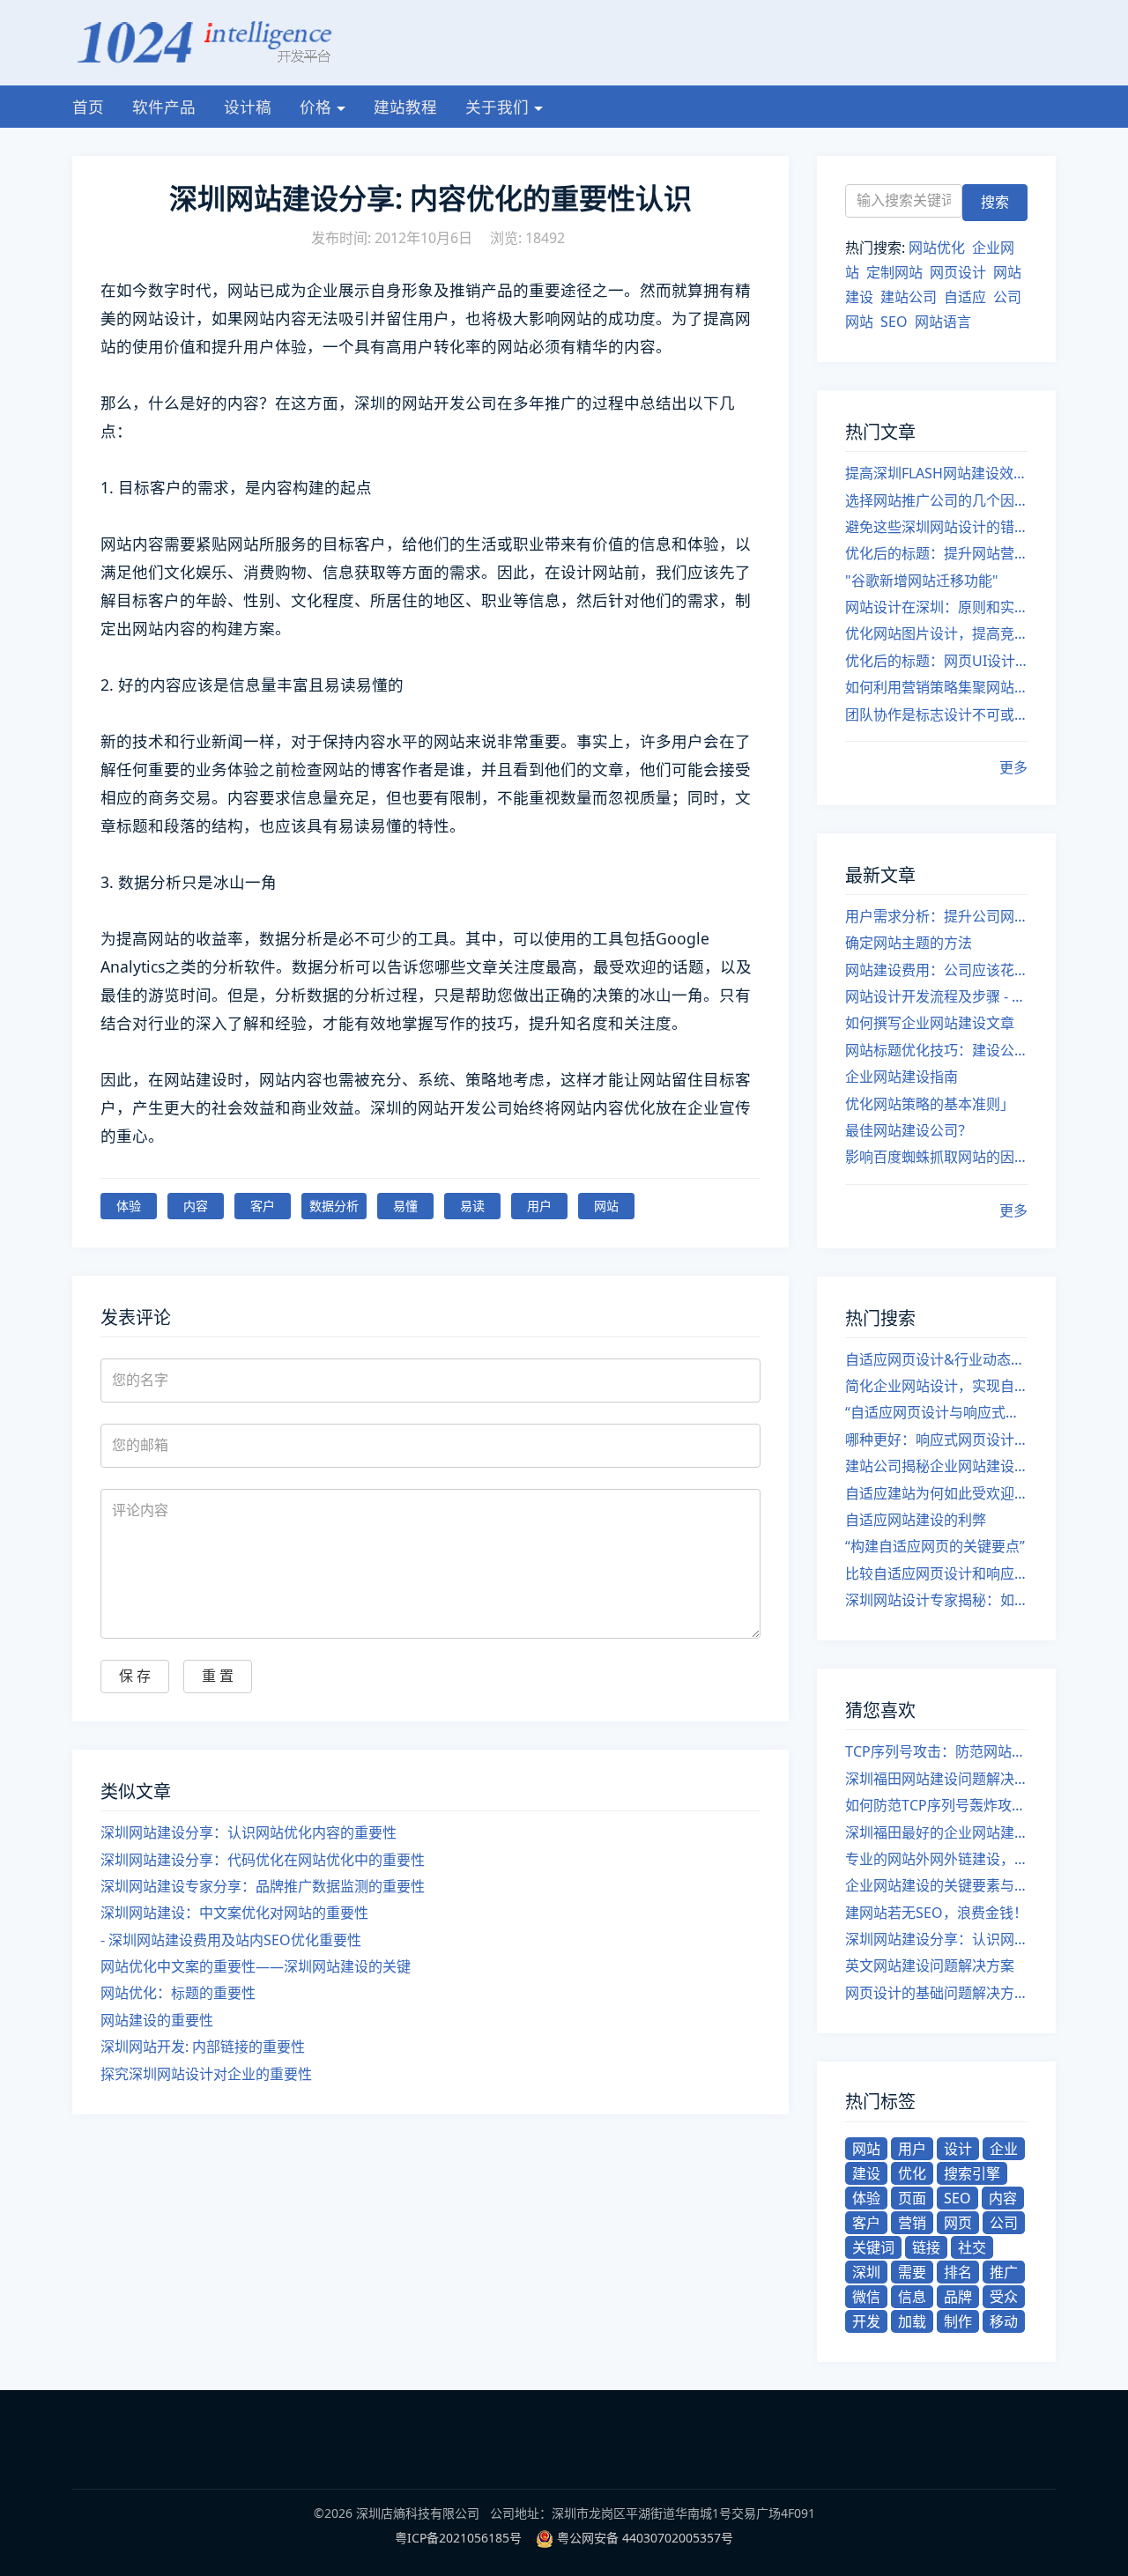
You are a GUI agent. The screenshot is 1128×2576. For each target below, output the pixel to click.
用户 (539, 1206)
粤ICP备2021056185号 (458, 2538)
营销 (912, 2223)
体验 (129, 1206)
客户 (263, 1206)
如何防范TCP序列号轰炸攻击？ (936, 1805)
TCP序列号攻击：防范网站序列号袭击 (936, 1751)
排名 (958, 2272)
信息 (912, 2297)
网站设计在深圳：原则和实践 (936, 607)
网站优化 (937, 248)
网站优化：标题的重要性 (178, 1993)
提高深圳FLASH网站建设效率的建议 (936, 473)
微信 (866, 2297)
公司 (1004, 2223)
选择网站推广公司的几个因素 (936, 500)
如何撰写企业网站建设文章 (930, 1023)
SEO (894, 322)
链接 (926, 2247)
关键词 (873, 2247)
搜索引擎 (972, 2173)
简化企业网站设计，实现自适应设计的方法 (936, 1386)
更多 (1013, 767)
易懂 (405, 1206)
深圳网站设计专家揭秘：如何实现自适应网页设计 (936, 1600)
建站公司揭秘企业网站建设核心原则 (936, 1466)
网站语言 (943, 322)
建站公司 (909, 297)
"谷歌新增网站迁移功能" (922, 581)
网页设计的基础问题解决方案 (936, 1993)
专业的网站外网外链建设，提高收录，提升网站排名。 (936, 1859)
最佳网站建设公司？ (909, 1130)
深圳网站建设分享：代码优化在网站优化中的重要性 (263, 1860)
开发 (866, 2321)
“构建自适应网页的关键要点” (935, 1546)
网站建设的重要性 (157, 2020)
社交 (972, 2247)
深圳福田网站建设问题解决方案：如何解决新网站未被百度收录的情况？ (936, 1779)
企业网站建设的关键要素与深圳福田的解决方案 (936, 1885)
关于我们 (497, 107)
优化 (912, 2173)
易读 (472, 1206)
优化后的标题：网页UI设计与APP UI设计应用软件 (936, 661)
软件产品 (164, 107)
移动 (1004, 2321)
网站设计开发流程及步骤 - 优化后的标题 (936, 996)
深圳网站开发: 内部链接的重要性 (203, 2047)
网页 (958, 2223)
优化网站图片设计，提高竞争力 (936, 633)
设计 (958, 2149)
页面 (912, 2198)
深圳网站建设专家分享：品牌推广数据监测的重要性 (263, 1886)
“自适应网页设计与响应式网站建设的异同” (936, 1412)
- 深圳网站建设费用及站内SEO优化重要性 (231, 1940)
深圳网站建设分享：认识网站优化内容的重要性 (249, 1832)
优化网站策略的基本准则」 (930, 1104)
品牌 (958, 2297)
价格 (315, 107)
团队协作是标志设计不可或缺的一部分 (936, 714)
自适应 (965, 297)
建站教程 (405, 107)
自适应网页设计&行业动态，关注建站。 (936, 1359)
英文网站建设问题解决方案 (930, 1965)
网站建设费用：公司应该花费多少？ (936, 970)
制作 (958, 2321)
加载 (912, 2321)
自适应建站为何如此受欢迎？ (936, 1493)
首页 (88, 107)
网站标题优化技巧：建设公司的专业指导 (936, 1050)
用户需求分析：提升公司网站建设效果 (936, 916)
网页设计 (958, 272)
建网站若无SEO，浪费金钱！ (936, 1913)
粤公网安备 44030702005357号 (645, 2538)
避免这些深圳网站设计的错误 (936, 527)
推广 (1004, 2272)
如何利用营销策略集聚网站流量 (936, 687)
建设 (866, 2173)
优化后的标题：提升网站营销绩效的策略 (936, 553)
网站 (606, 1206)
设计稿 (248, 107)
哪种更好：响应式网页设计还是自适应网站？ (936, 1440)
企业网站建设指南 (902, 1077)
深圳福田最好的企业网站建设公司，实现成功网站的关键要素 (936, 1832)
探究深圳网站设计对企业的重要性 (206, 2074)
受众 (1004, 2297)
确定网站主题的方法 (909, 943)
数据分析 (334, 1206)
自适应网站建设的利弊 (916, 1520)
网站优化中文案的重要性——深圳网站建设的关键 (256, 1966)
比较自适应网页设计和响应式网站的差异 (936, 1573)
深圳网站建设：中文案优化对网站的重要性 (234, 1913)
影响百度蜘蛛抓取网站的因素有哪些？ (936, 1157)
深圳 (866, 2272)
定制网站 (894, 272)
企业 (1004, 2149)
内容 (196, 1206)
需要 (912, 2272)
